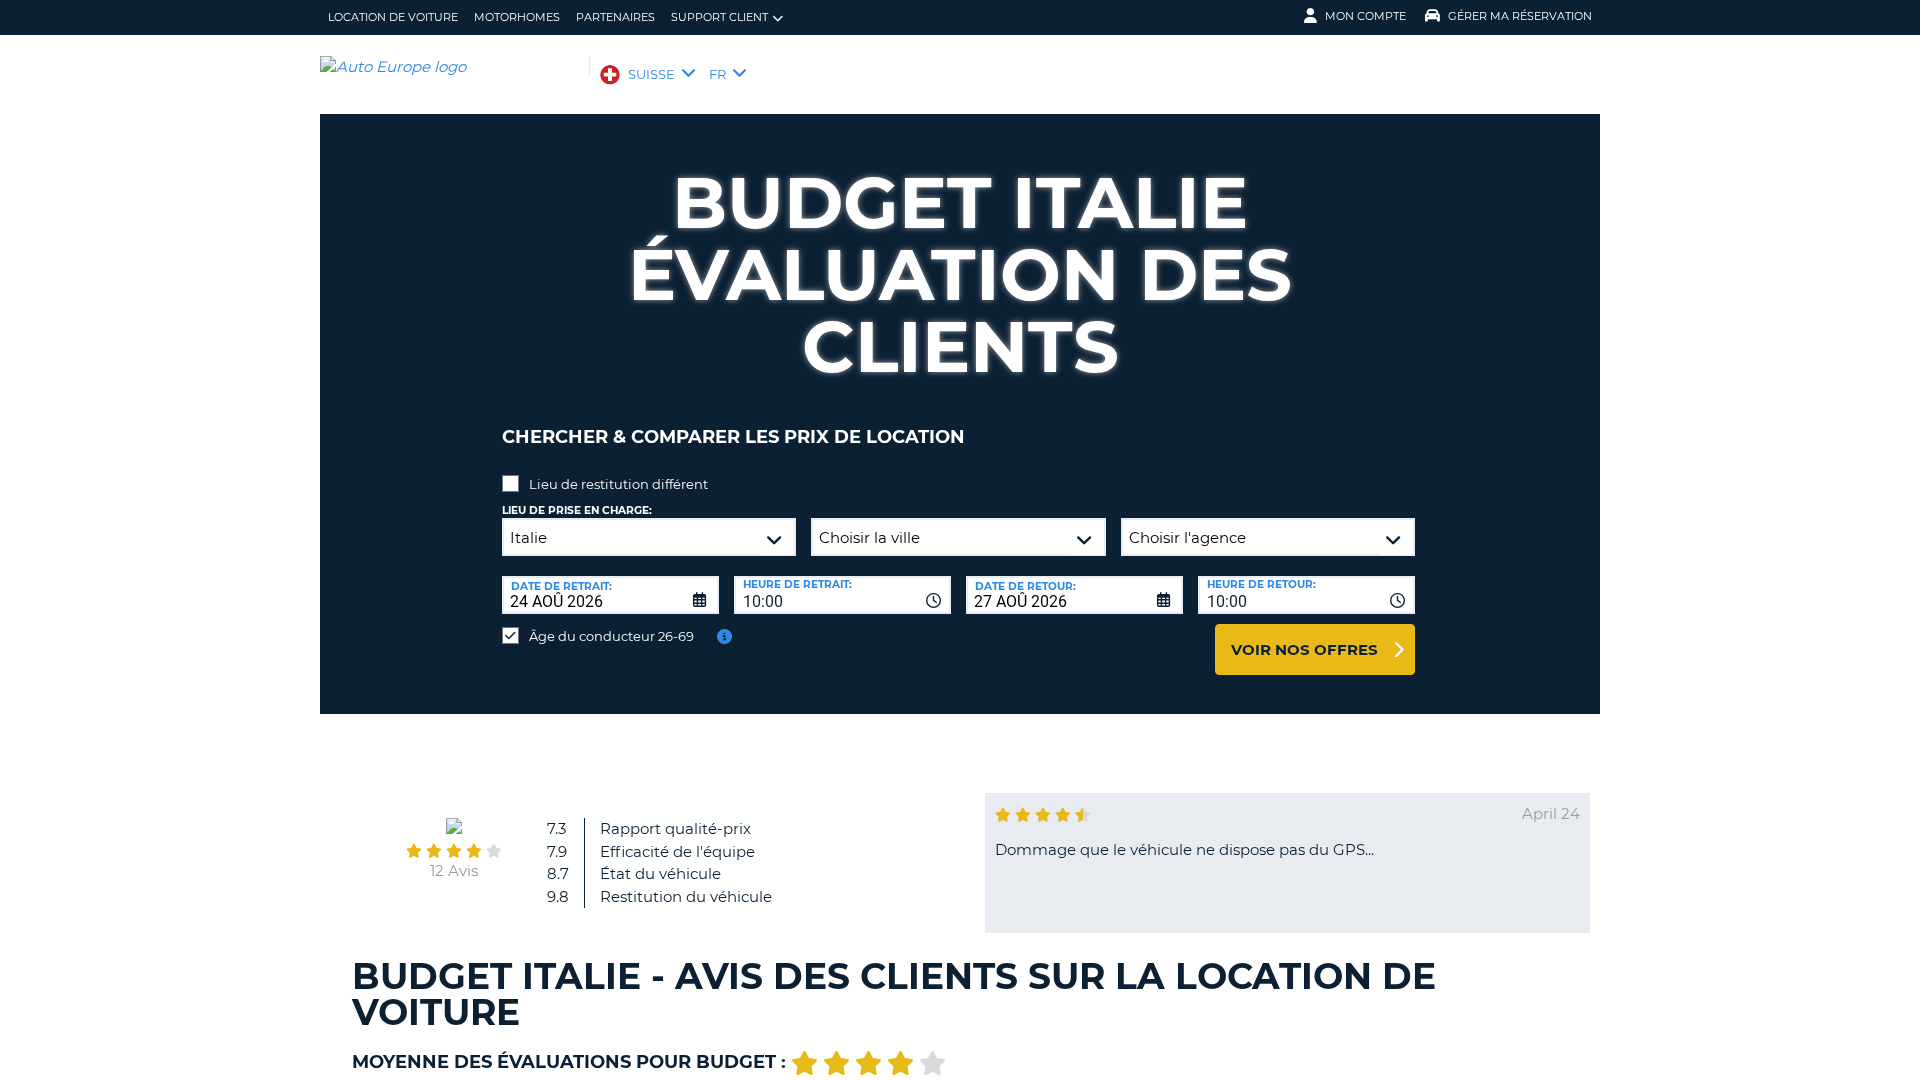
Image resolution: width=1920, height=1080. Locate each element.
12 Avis (454, 870)
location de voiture (393, 17)
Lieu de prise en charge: (577, 510)
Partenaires (615, 17)
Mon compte (1365, 16)
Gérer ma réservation (1520, 16)
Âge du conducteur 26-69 (611, 636)
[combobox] (842, 595)
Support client (719, 17)
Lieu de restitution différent (618, 484)
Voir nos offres (1304, 649)
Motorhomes (517, 17)
